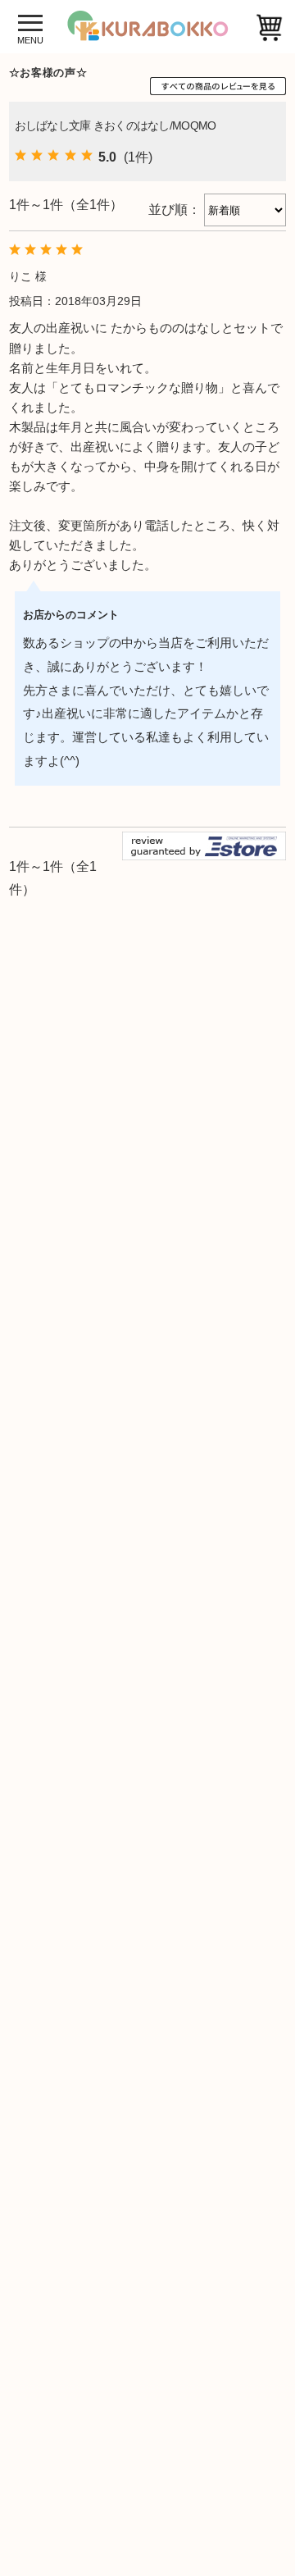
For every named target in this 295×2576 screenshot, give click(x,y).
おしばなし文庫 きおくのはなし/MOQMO (116, 125)
